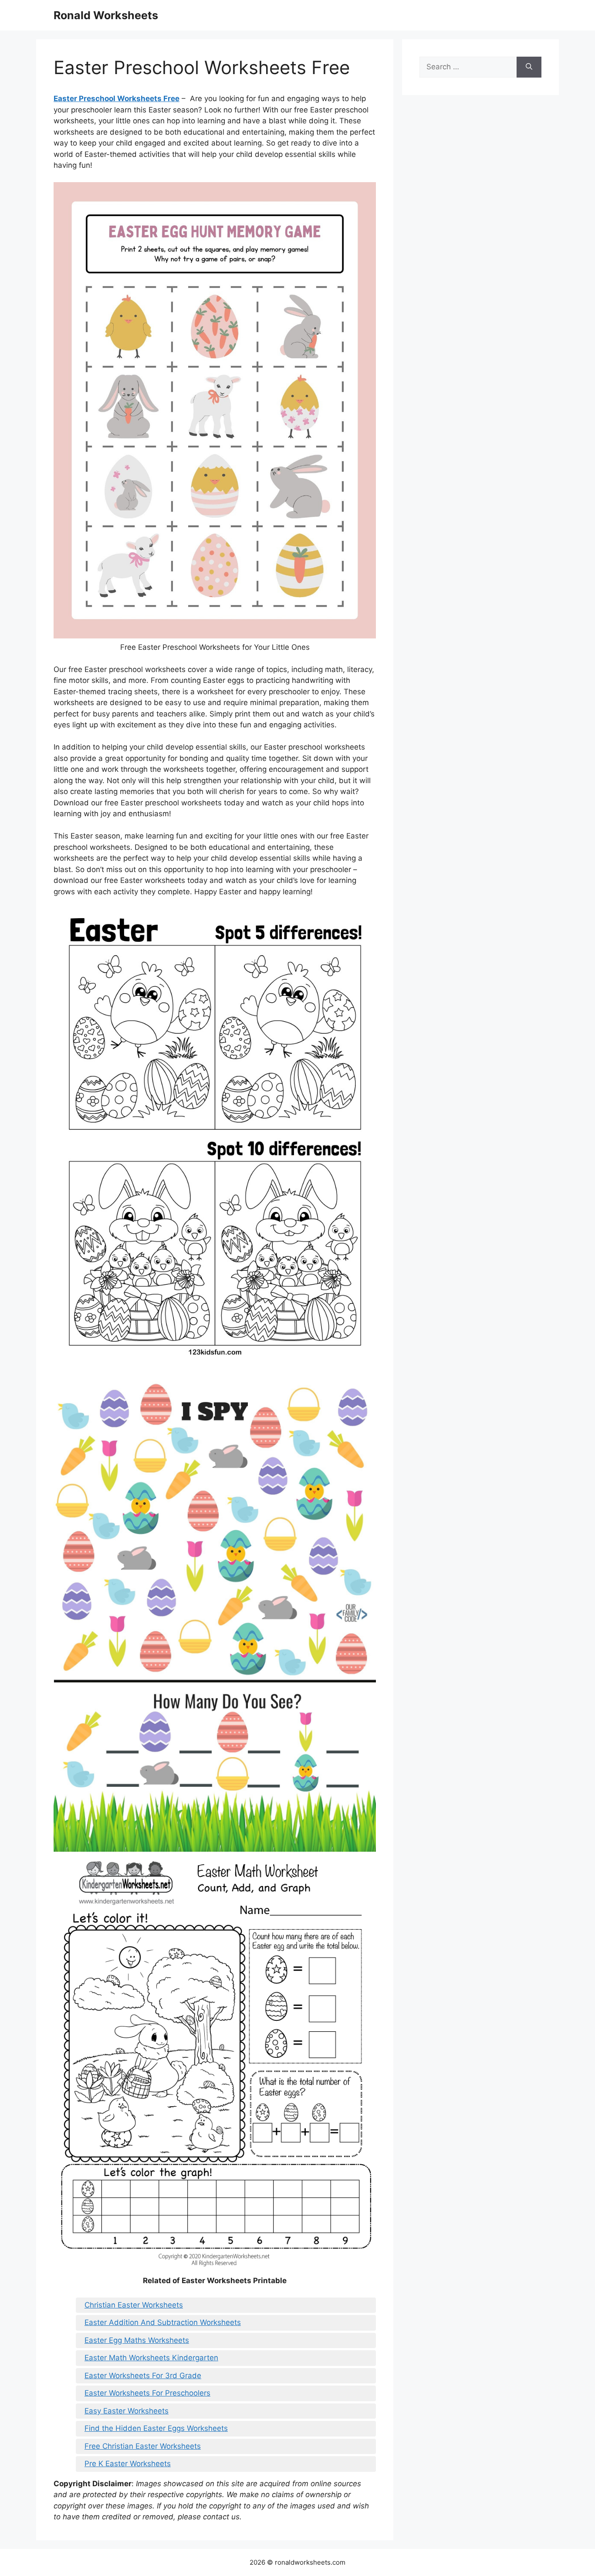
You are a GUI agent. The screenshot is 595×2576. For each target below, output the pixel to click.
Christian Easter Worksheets (134, 2305)
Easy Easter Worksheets (127, 2411)
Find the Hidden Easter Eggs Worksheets (156, 2428)
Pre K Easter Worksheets (128, 2464)
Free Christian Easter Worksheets (143, 2446)
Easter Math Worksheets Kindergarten (151, 2358)
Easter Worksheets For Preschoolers (147, 2393)
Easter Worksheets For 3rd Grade (143, 2376)
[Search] (529, 67)
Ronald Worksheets (106, 15)
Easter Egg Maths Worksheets (137, 2340)
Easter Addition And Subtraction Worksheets (163, 2322)
